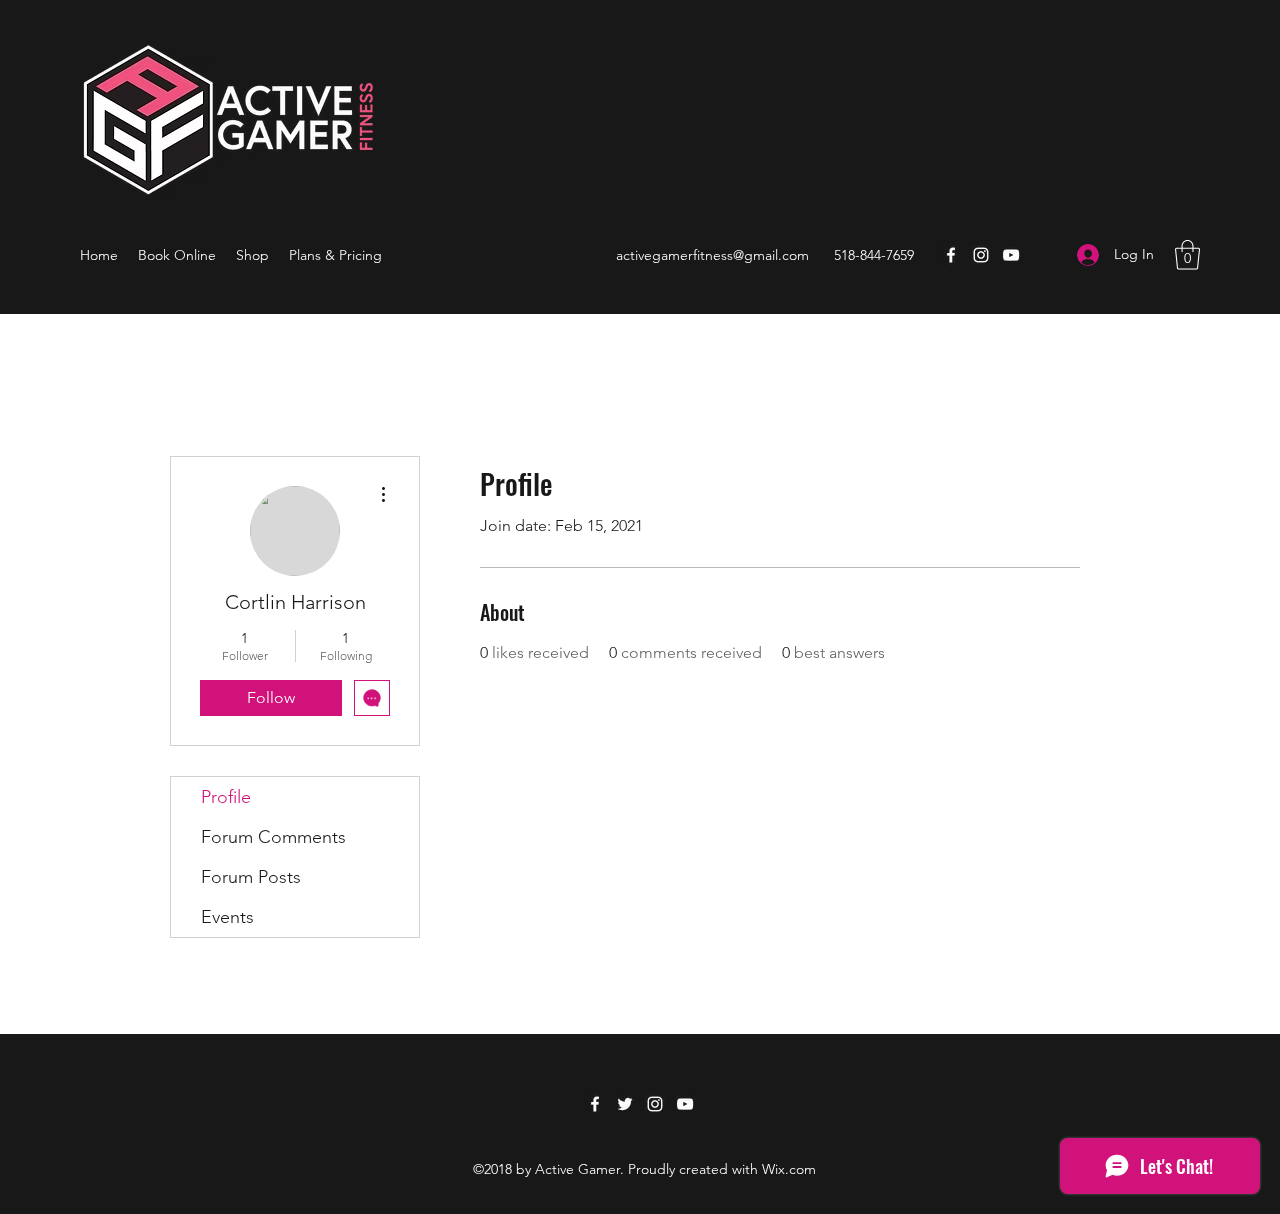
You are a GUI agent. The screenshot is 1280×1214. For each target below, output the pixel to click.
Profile (226, 797)
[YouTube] (1011, 255)
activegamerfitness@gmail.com (712, 255)
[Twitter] (625, 1104)
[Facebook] (951, 255)
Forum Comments (273, 837)
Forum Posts (251, 877)
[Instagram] (981, 255)
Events (227, 917)
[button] (1187, 255)
